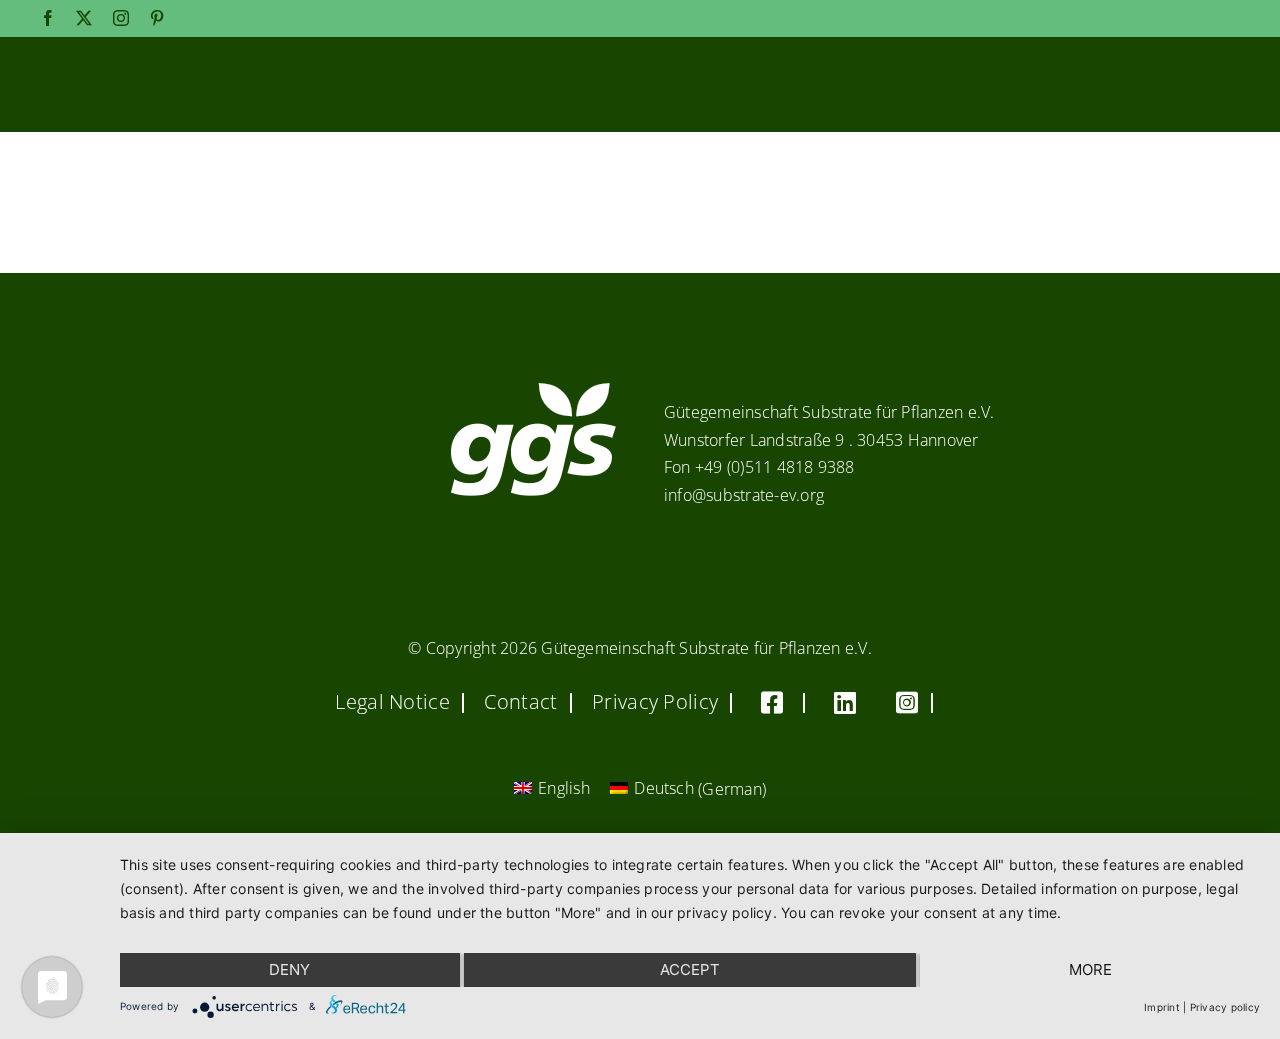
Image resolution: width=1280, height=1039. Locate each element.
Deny (289, 969)
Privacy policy (1225, 1007)
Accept (690, 969)
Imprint (1162, 1007)
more (1090, 969)
